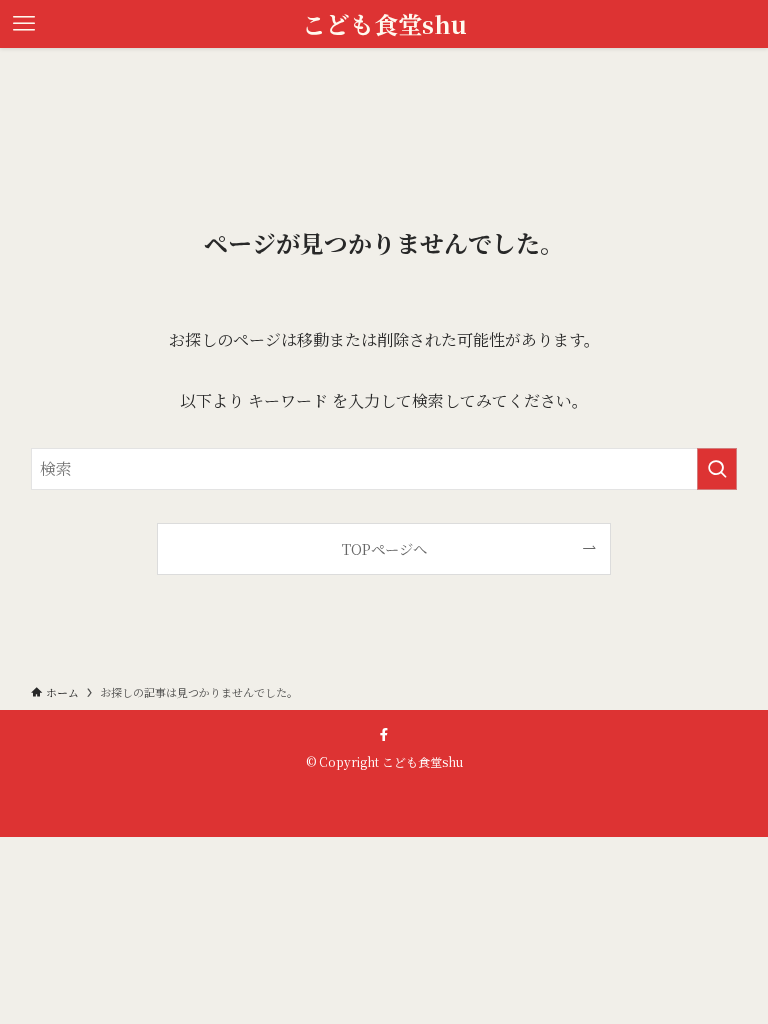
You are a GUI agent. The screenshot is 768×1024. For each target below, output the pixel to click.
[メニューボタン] (24, 24)
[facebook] (384, 735)
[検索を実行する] (717, 469)
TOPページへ (384, 548)
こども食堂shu (384, 24)
